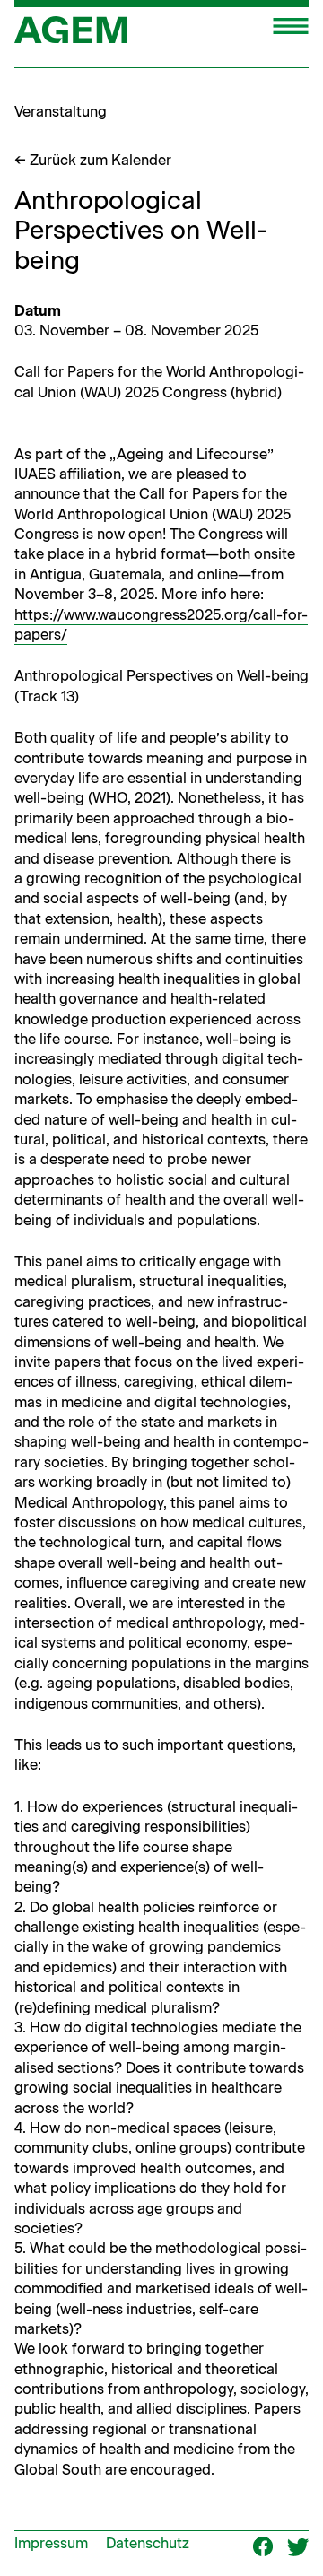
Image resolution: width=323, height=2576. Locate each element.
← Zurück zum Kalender (93, 160)
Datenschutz (148, 2543)
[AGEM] (71, 36)
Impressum (51, 2543)
